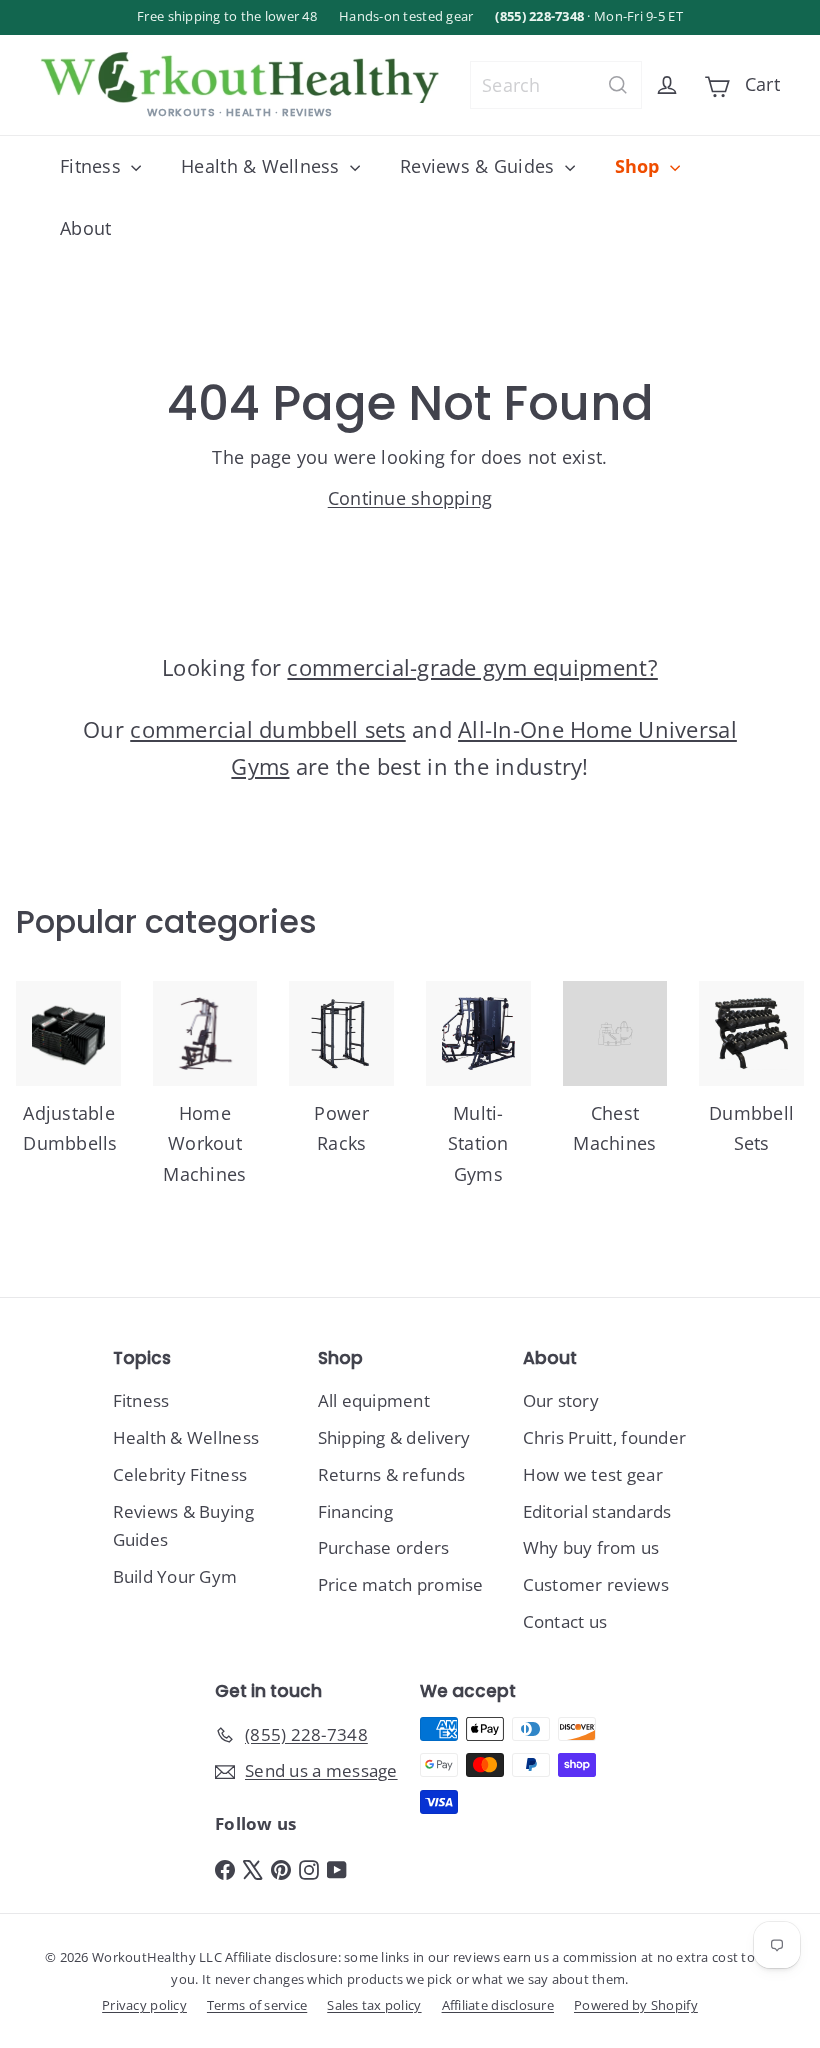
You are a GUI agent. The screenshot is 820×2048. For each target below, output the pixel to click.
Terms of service (257, 2005)
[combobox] (556, 85)
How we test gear (593, 1474)
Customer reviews (596, 1584)
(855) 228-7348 (539, 16)
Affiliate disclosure (498, 2005)
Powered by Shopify (636, 2005)
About (85, 228)
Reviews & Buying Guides (183, 1526)
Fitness (93, 166)
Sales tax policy (374, 2005)
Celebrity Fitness (180, 1474)
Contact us (565, 1621)
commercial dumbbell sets (267, 729)
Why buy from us (591, 1547)
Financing (355, 1511)
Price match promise (401, 1584)
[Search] (618, 85)
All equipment (374, 1400)
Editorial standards (597, 1511)
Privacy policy (144, 2005)
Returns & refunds (392, 1474)
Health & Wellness (263, 166)
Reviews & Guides (480, 166)
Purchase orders (384, 1547)
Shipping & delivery (394, 1437)
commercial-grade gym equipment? (472, 667)
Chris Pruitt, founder (605, 1437)
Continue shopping (410, 498)
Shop (640, 166)
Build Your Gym (175, 1576)
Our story (561, 1400)
